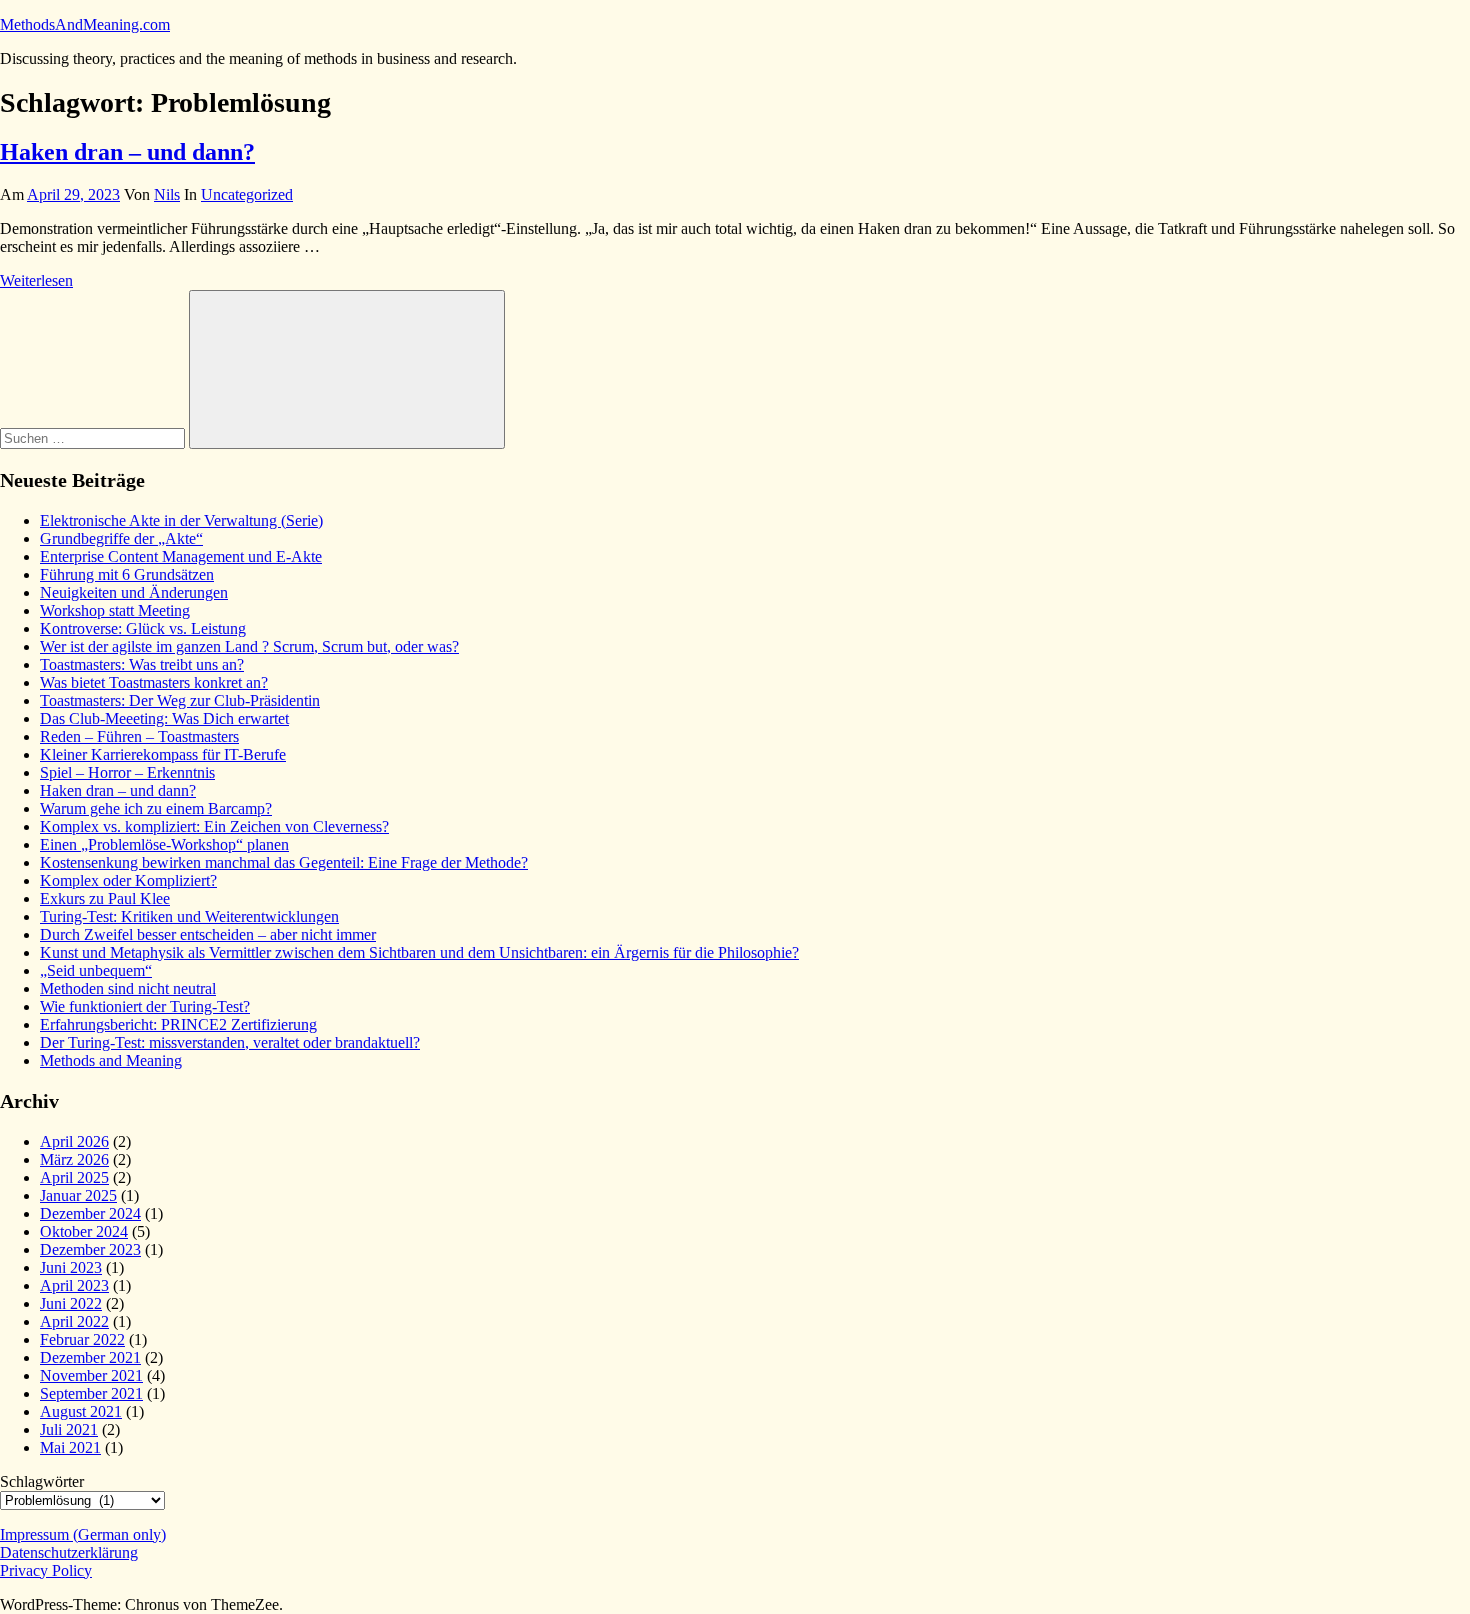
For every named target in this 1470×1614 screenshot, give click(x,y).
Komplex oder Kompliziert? (128, 880)
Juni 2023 (71, 1267)
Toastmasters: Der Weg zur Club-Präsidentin (180, 700)
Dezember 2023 (90, 1249)
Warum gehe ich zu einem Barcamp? (156, 808)
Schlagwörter (42, 1481)
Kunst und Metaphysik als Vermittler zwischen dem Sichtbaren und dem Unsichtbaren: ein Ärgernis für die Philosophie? (419, 952)
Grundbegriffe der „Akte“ (121, 538)
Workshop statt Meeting (115, 610)
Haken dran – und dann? (127, 152)
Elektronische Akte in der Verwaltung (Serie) (181, 520)
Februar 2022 (82, 1339)
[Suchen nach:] (94, 437)
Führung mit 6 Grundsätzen (127, 574)
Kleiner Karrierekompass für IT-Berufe (163, 754)
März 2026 (74, 1159)
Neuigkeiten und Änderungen (134, 592)
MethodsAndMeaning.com (85, 24)
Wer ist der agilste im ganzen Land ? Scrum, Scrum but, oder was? (249, 646)
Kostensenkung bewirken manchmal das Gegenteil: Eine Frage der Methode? (284, 862)
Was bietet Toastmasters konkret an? (154, 682)
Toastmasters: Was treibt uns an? (142, 664)
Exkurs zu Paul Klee (105, 898)
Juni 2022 (71, 1303)
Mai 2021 (70, 1447)
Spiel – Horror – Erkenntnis (127, 772)
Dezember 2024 (90, 1213)
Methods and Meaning (111, 1060)
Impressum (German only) (83, 1534)
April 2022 (74, 1321)
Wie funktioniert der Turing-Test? (145, 1006)
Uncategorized (247, 194)
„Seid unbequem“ (96, 970)
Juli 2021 (69, 1429)
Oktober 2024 (84, 1231)
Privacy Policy (46, 1570)
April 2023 (74, 1285)
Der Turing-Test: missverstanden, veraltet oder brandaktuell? (230, 1042)
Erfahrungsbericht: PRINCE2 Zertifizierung (178, 1024)
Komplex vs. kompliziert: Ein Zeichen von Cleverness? (214, 826)
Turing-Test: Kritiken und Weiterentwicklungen (189, 916)
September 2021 (91, 1393)
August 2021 (81, 1411)
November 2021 (91, 1375)
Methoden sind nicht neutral (128, 988)
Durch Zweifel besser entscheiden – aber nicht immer (208, 934)
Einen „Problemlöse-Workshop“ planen (164, 844)
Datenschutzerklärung (69, 1552)
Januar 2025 (78, 1195)
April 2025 (74, 1177)
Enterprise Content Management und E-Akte (181, 556)
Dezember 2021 (90, 1357)
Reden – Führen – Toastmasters (139, 736)
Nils (167, 194)
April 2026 (74, 1141)
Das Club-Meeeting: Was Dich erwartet (164, 718)
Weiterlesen (36, 280)
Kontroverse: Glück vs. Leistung (143, 628)
